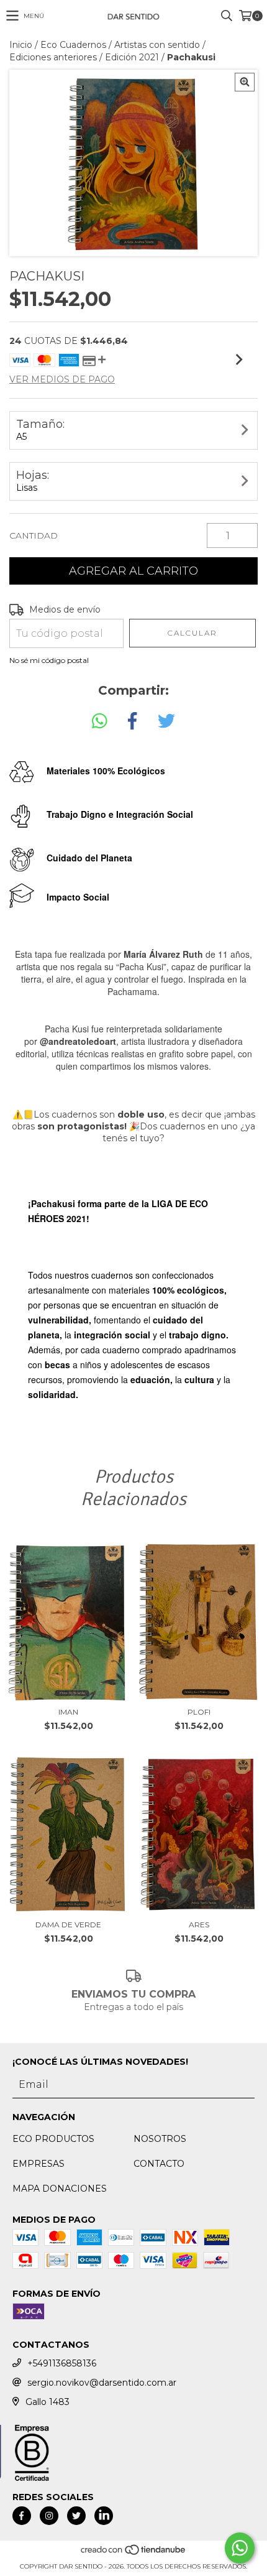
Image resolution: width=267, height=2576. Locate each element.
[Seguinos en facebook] (22, 2516)
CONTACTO (159, 2164)
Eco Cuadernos (73, 45)
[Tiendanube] (134, 2554)
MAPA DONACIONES (60, 2189)
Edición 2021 (132, 57)
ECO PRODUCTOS (53, 2139)
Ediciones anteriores (53, 57)
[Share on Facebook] (132, 721)
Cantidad (34, 535)
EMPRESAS (38, 2164)
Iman (68, 1712)
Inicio (21, 45)
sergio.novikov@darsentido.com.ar (102, 2383)
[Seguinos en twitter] (76, 2516)
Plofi (199, 1712)
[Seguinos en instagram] (49, 2516)
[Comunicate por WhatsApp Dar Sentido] (240, 2548)
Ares (199, 1925)
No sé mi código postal (49, 660)
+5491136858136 (62, 2363)
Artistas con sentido (157, 45)
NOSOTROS (160, 2139)
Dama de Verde (68, 1925)
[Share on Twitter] (166, 721)
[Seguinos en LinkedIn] (104, 2516)
